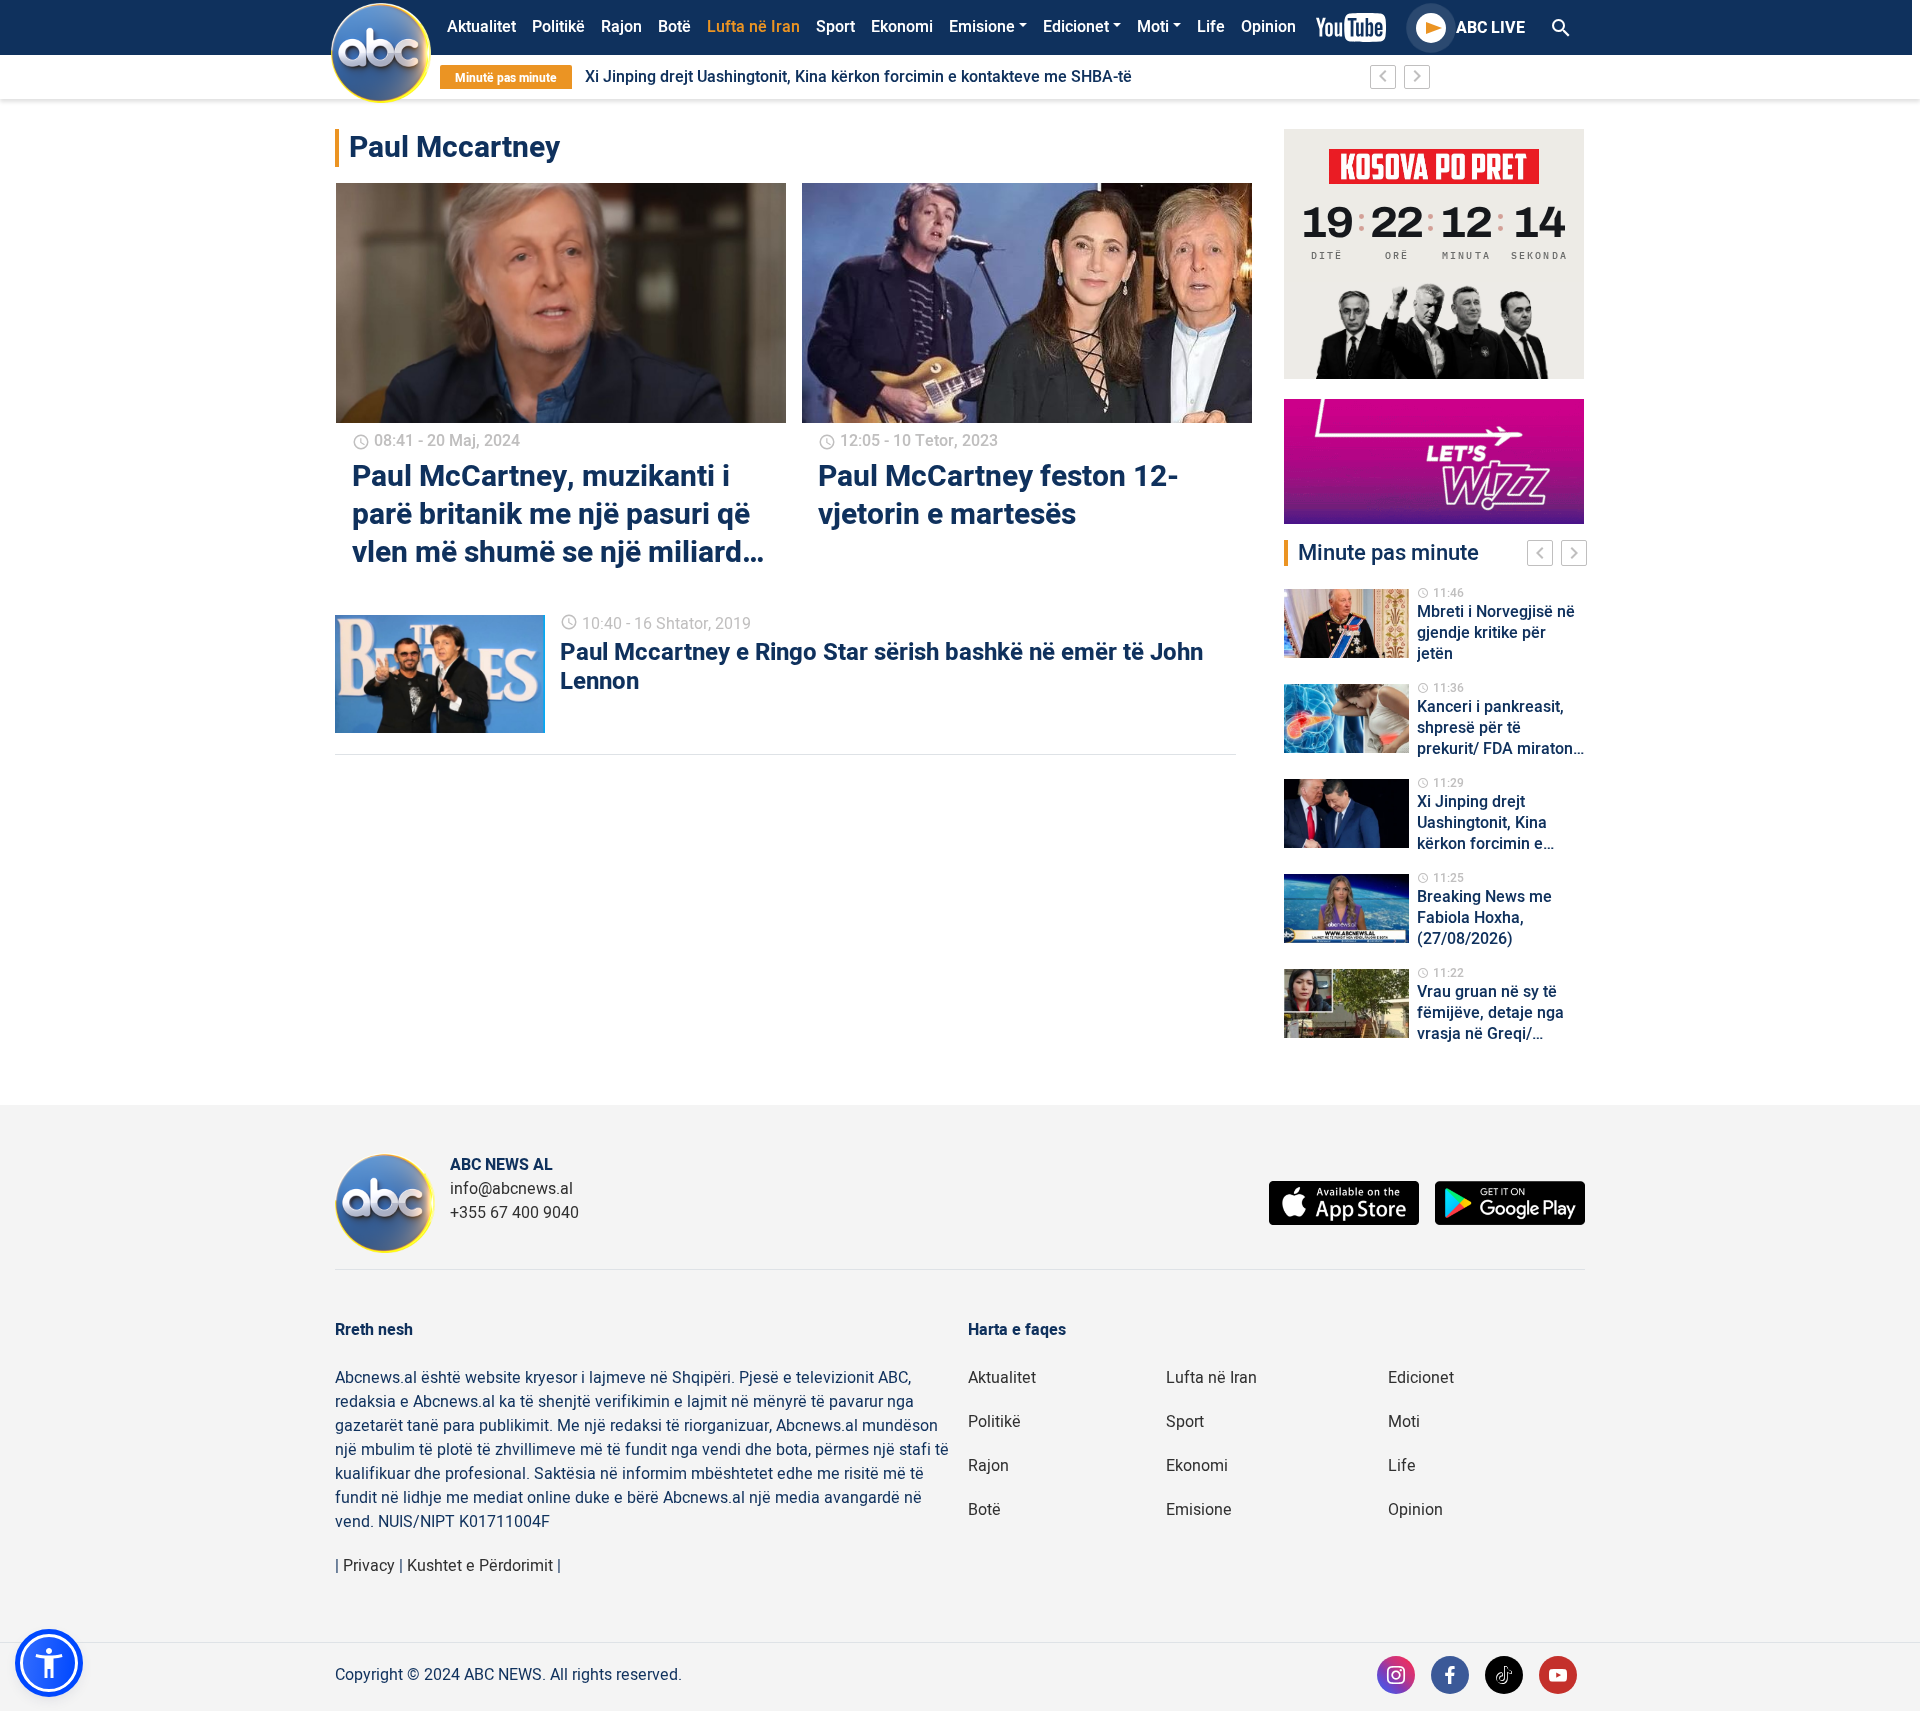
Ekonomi (902, 27)
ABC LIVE (1490, 28)
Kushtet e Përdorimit (480, 1566)
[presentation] (1544, 556)
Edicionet (1076, 27)
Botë (674, 27)
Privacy (369, 1566)
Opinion (1268, 27)
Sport (835, 27)
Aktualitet (481, 27)
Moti (1153, 27)
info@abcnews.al (511, 1189)
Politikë (558, 27)
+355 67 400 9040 (514, 1213)
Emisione (982, 27)
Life (1211, 27)
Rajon (621, 27)
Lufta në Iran (753, 27)
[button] (49, 1663)
